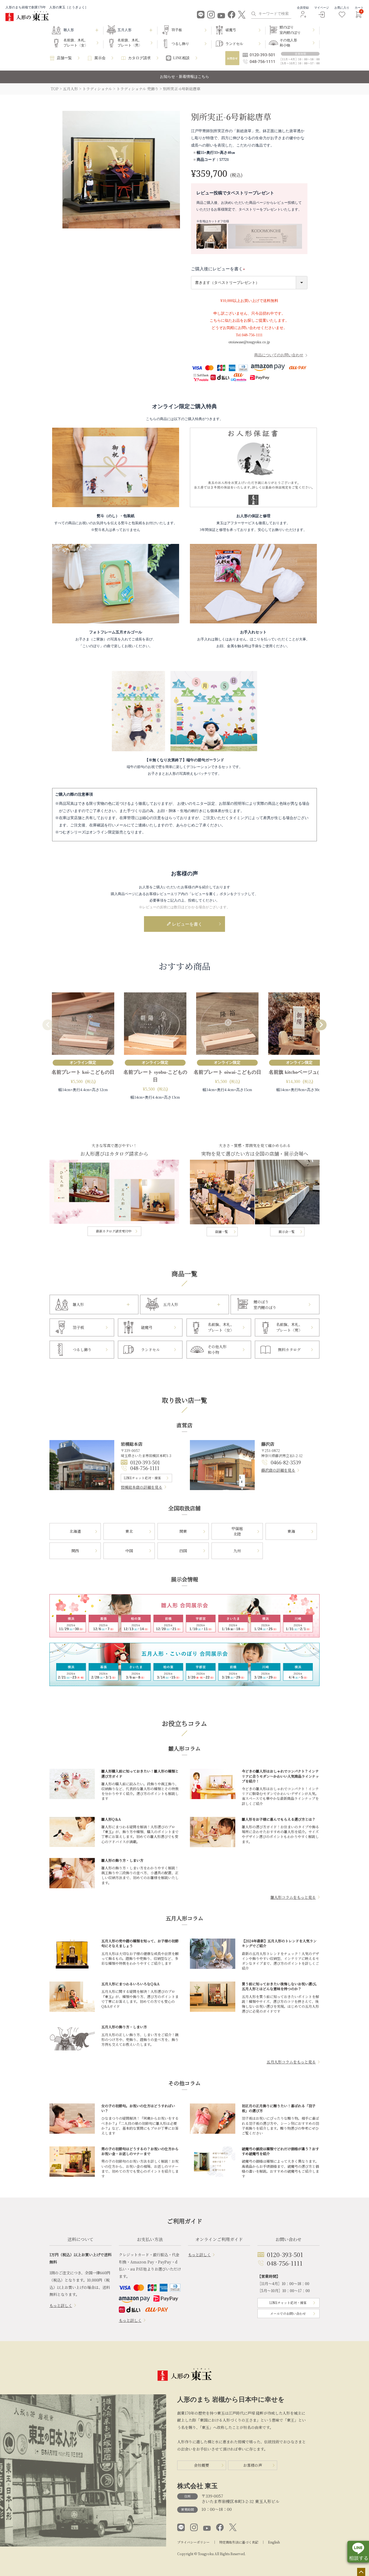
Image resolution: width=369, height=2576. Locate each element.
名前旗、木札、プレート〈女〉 (76, 43)
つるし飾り (180, 44)
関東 (183, 1531)
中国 (129, 1551)
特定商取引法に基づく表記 (239, 2542)
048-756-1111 (145, 1468)
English (274, 2542)
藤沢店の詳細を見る (278, 1470)
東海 (291, 1531)
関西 (75, 1551)
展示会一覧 (287, 1232)
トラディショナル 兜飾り (137, 89)
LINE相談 (181, 58)
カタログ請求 (139, 58)
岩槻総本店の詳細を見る (142, 1487)
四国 (183, 1551)
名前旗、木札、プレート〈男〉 (130, 43)
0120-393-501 (145, 1462)
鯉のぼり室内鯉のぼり (290, 30)
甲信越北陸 (237, 1531)
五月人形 (71, 89)
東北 (129, 1531)
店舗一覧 (64, 58)
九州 (237, 1551)
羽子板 (177, 30)
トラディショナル (97, 89)
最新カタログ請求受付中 (114, 1231)
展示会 (100, 58)
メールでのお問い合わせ (288, 2313)
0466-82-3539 (286, 1462)
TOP (55, 89)
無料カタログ (289, 1350)
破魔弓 (231, 30)
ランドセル (234, 44)
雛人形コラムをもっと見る (293, 1897)
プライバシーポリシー (193, 2542)
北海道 (75, 1531)
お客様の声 (253, 2465)
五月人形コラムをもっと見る (291, 2062)
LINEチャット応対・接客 (142, 1478)
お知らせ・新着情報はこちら (185, 77)
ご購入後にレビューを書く (219, 269)
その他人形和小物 (288, 43)
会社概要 (202, 2465)
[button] (48, 1025)
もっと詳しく (61, 2305)
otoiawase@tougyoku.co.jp (249, 342)
